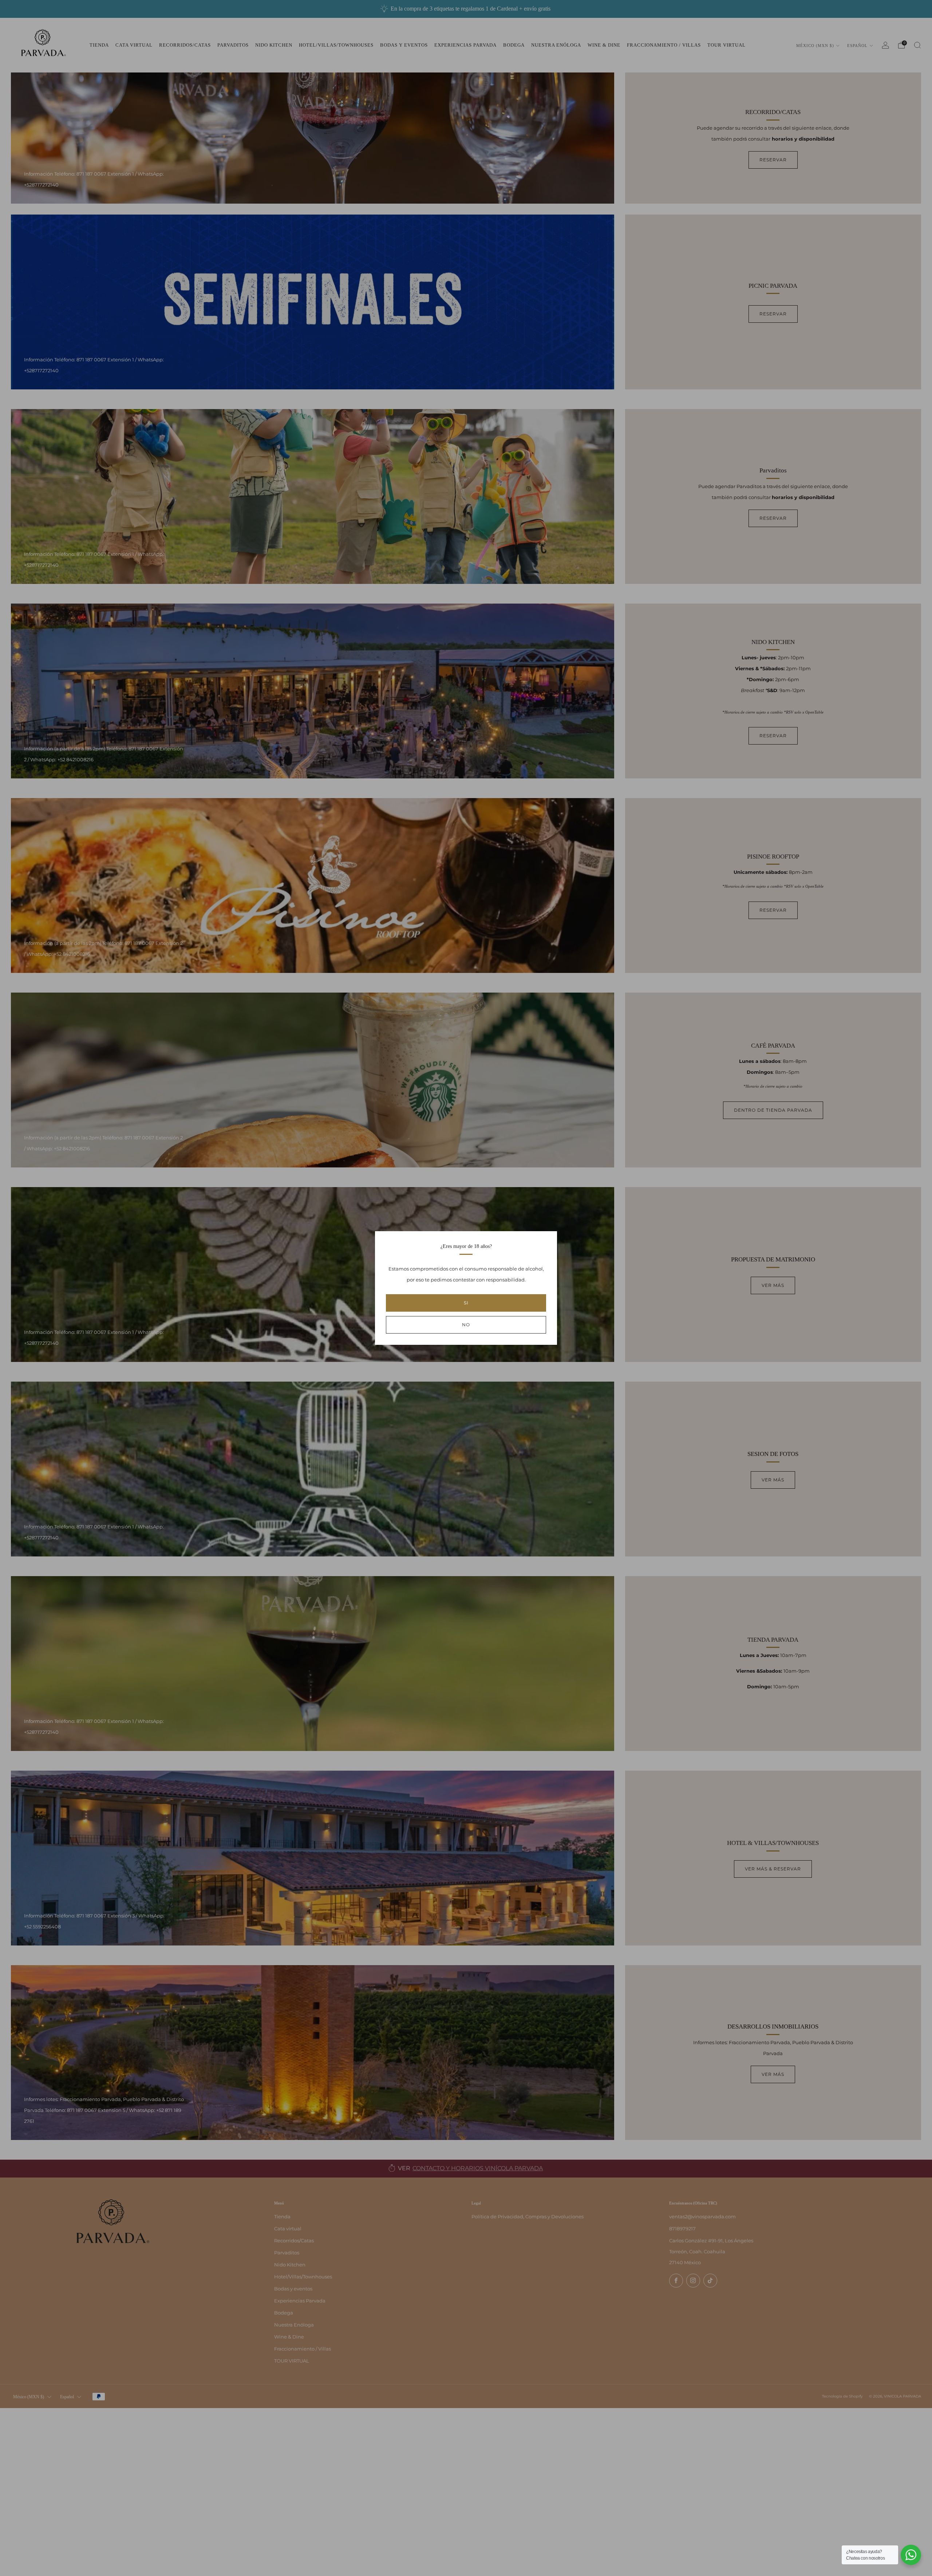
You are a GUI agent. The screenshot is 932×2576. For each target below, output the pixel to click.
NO (466, 1325)
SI (466, 1303)
